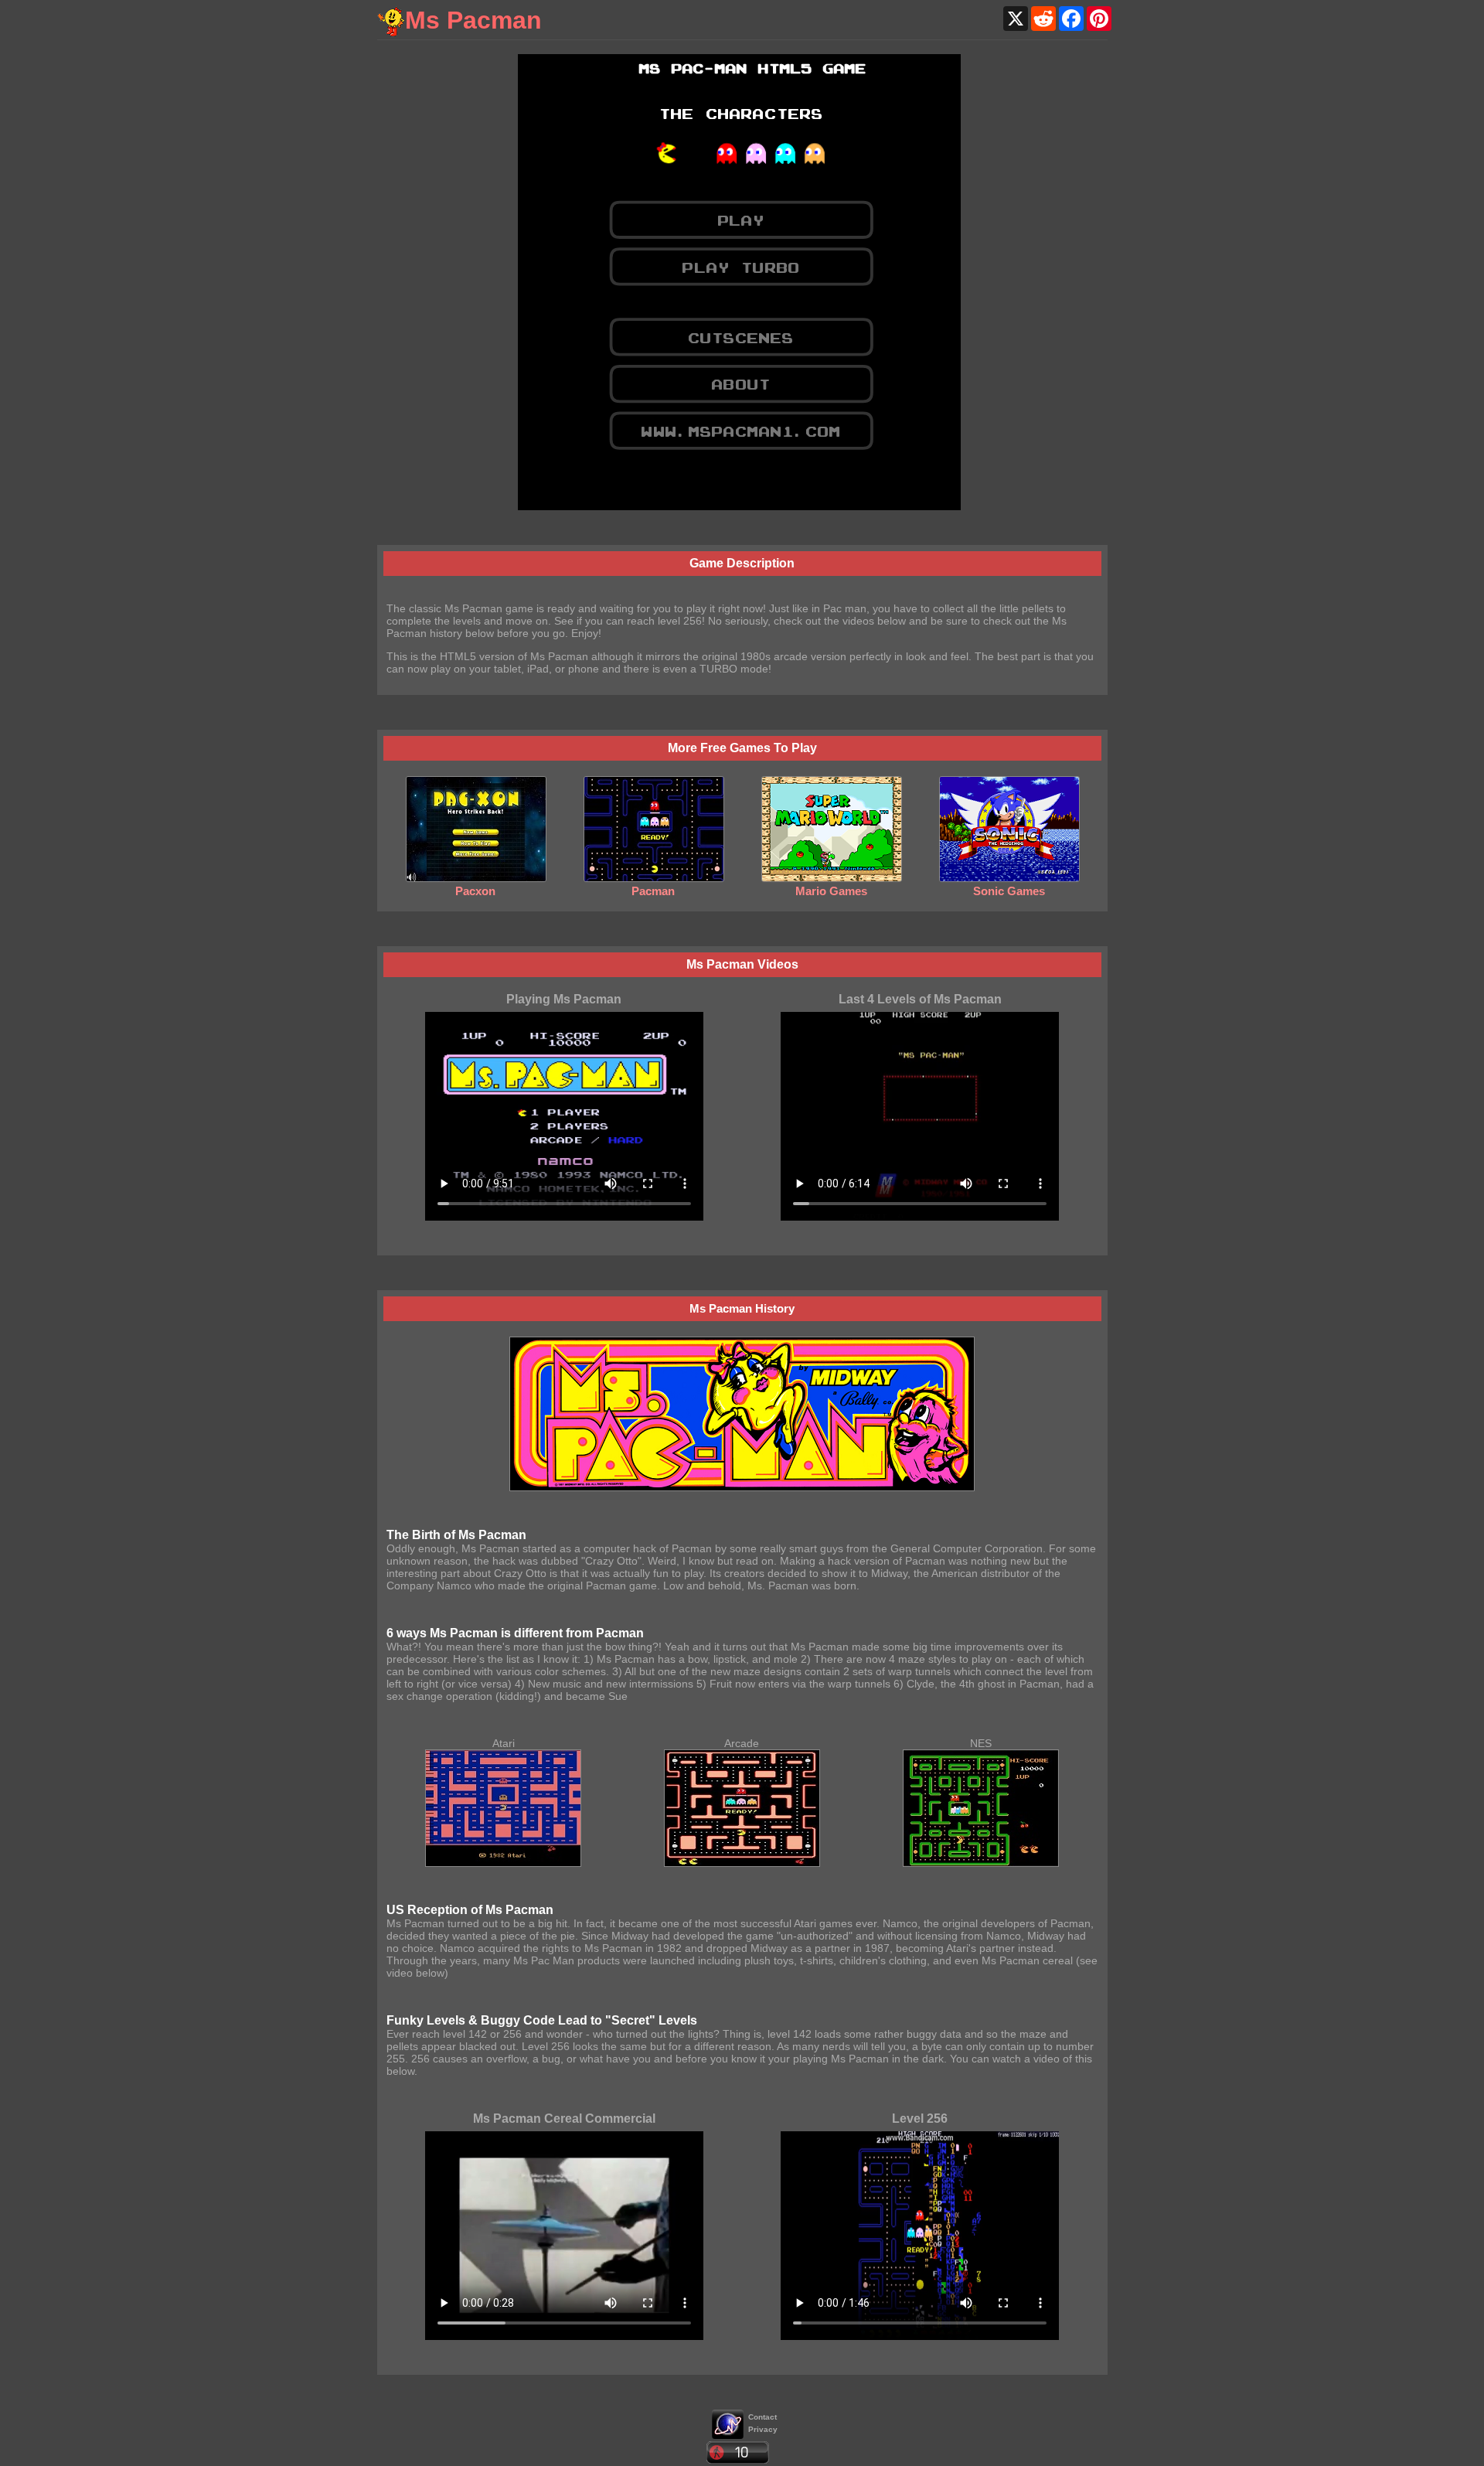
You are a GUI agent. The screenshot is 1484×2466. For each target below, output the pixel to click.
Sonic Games (1009, 891)
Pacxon (475, 891)
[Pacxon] (476, 878)
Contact (762, 2417)
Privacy (763, 2429)
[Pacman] (654, 878)
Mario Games (831, 891)
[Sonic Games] (1009, 878)
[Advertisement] (439, 286)
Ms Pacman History (742, 1308)
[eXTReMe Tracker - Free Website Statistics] (728, 2435)
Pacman (653, 891)
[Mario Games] (832, 878)
